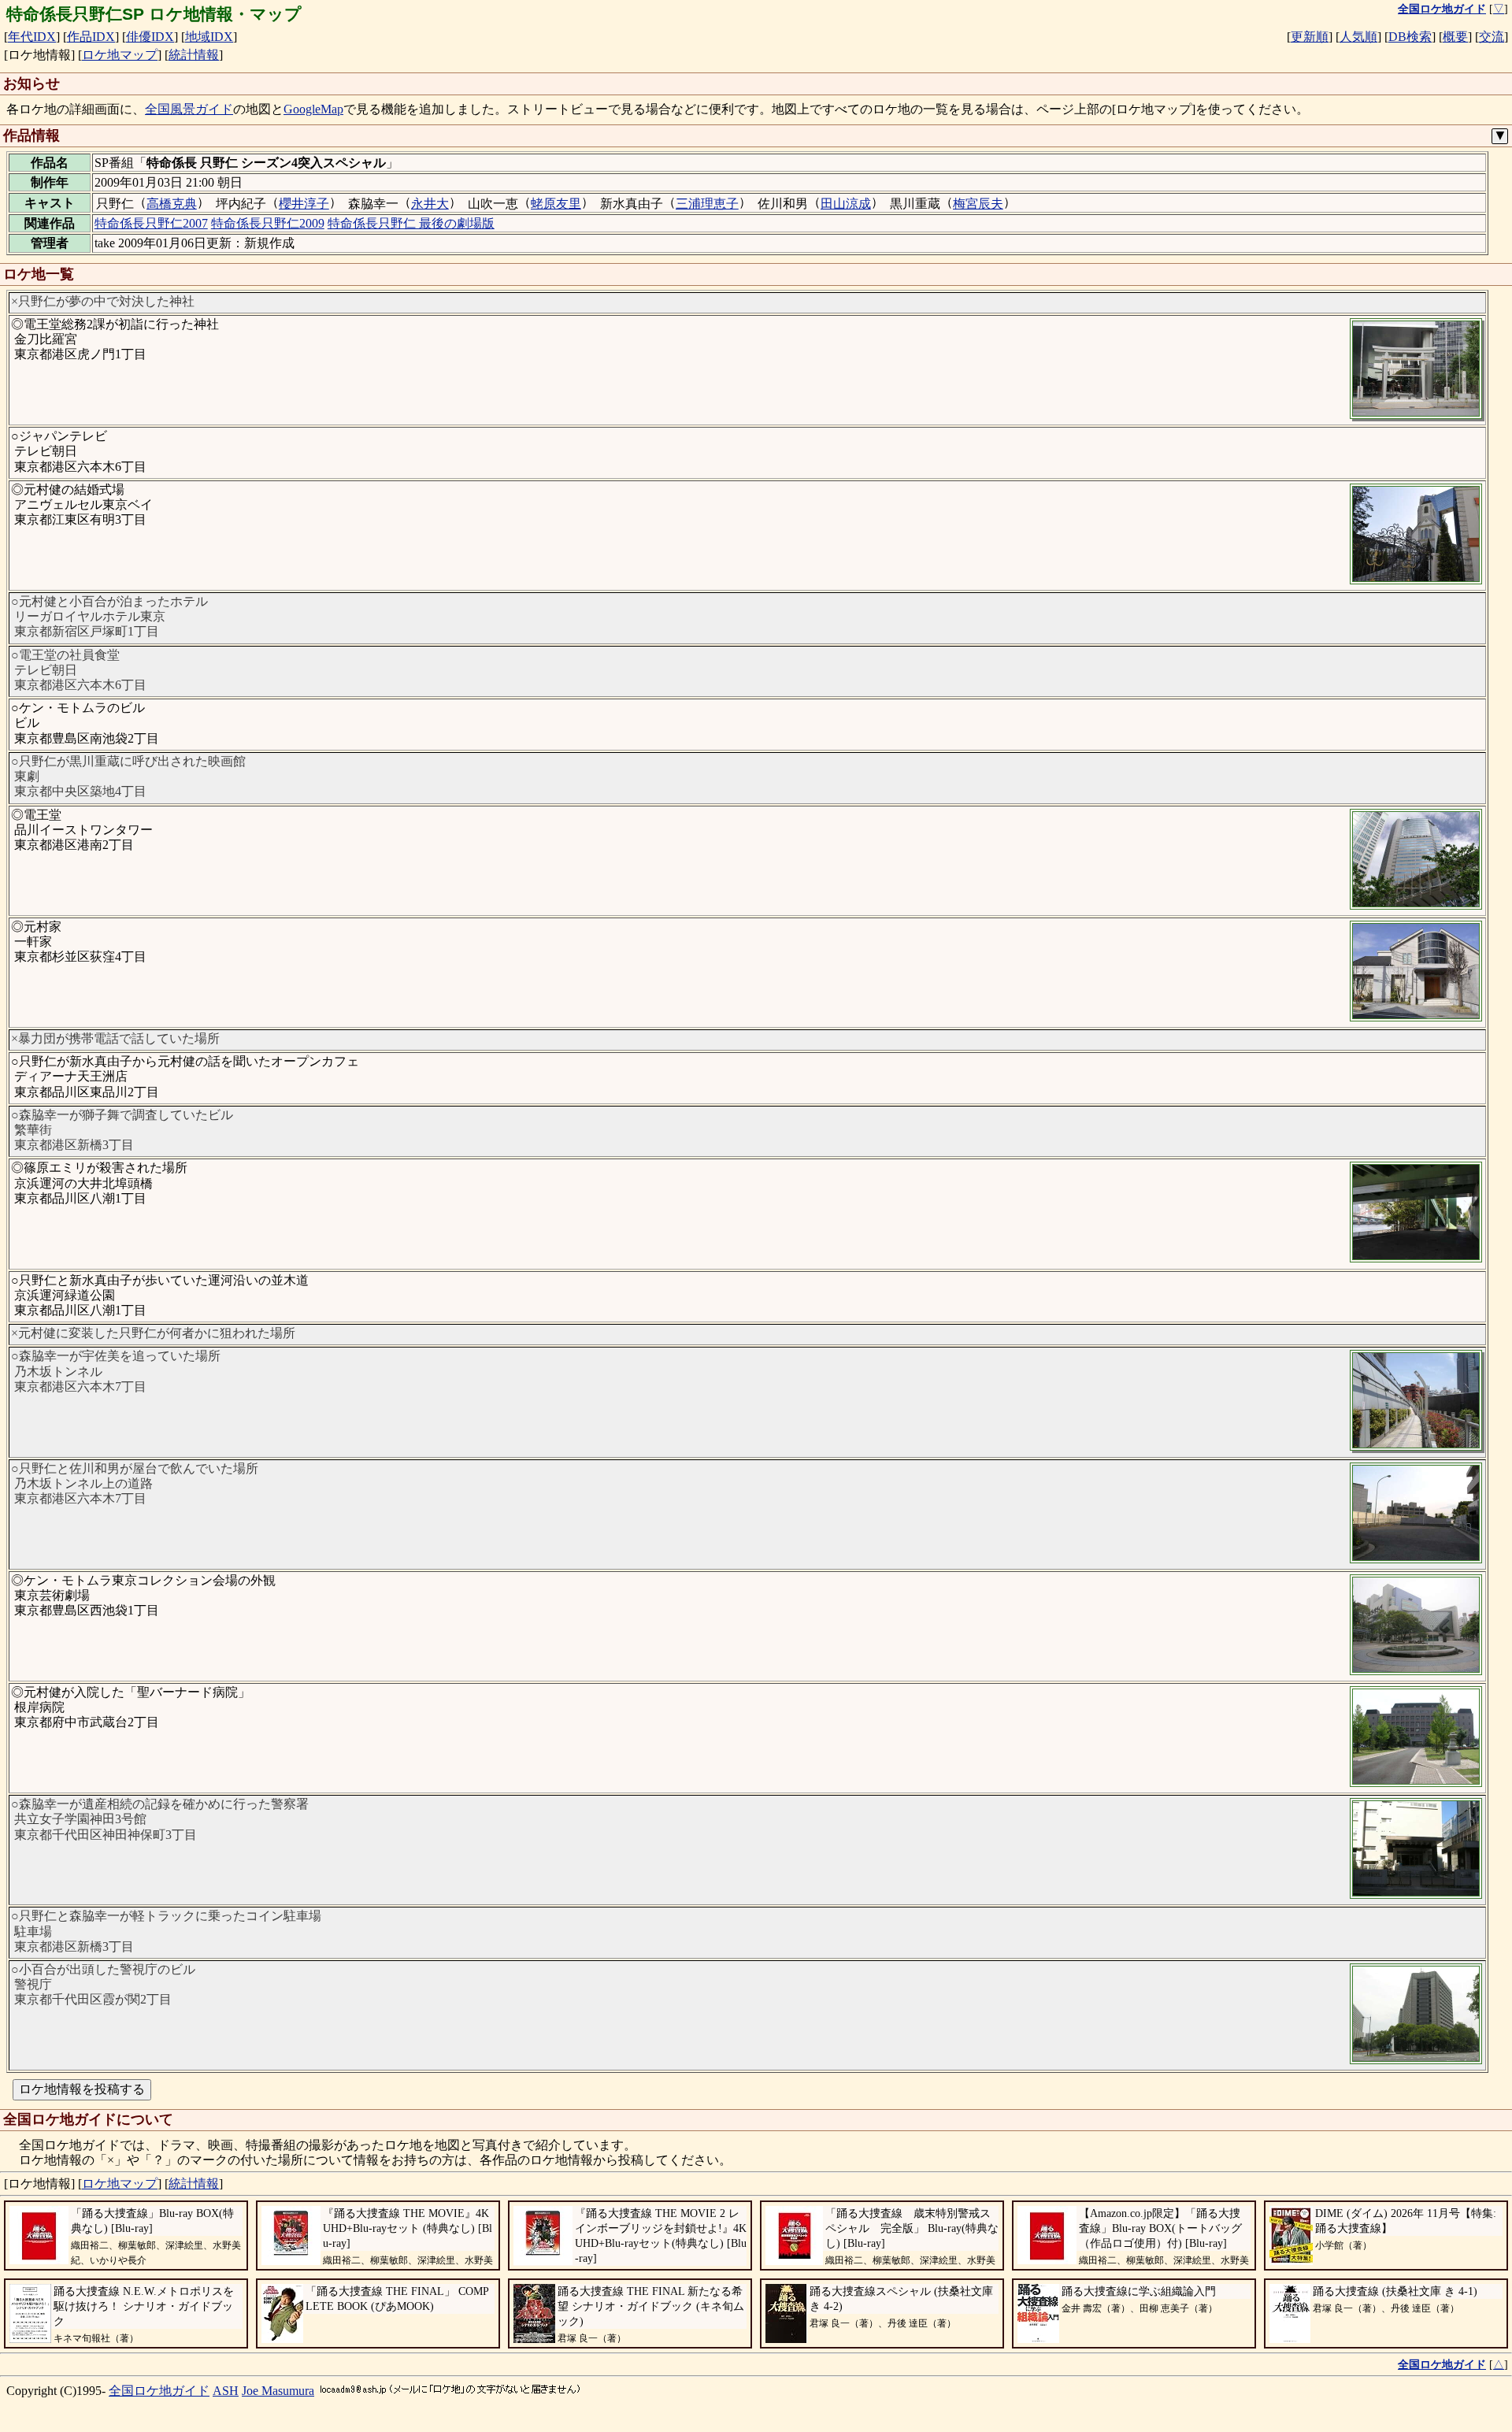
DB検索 (1410, 37)
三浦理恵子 (707, 204)
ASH (226, 2391)
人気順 (1358, 37)
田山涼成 (846, 204)
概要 (1455, 37)
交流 (1492, 37)
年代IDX (32, 37)
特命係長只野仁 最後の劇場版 (411, 223)
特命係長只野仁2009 (268, 223)
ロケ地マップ (120, 55)
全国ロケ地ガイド (159, 2391)
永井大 (430, 204)
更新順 (1310, 37)
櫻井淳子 (304, 204)
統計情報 (194, 55)
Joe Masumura (278, 2391)
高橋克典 (172, 204)
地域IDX (209, 37)
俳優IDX (150, 37)
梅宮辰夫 (978, 204)
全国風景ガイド (189, 109)
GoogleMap (313, 109)
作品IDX (91, 37)
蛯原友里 (556, 204)
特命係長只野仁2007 (151, 223)
